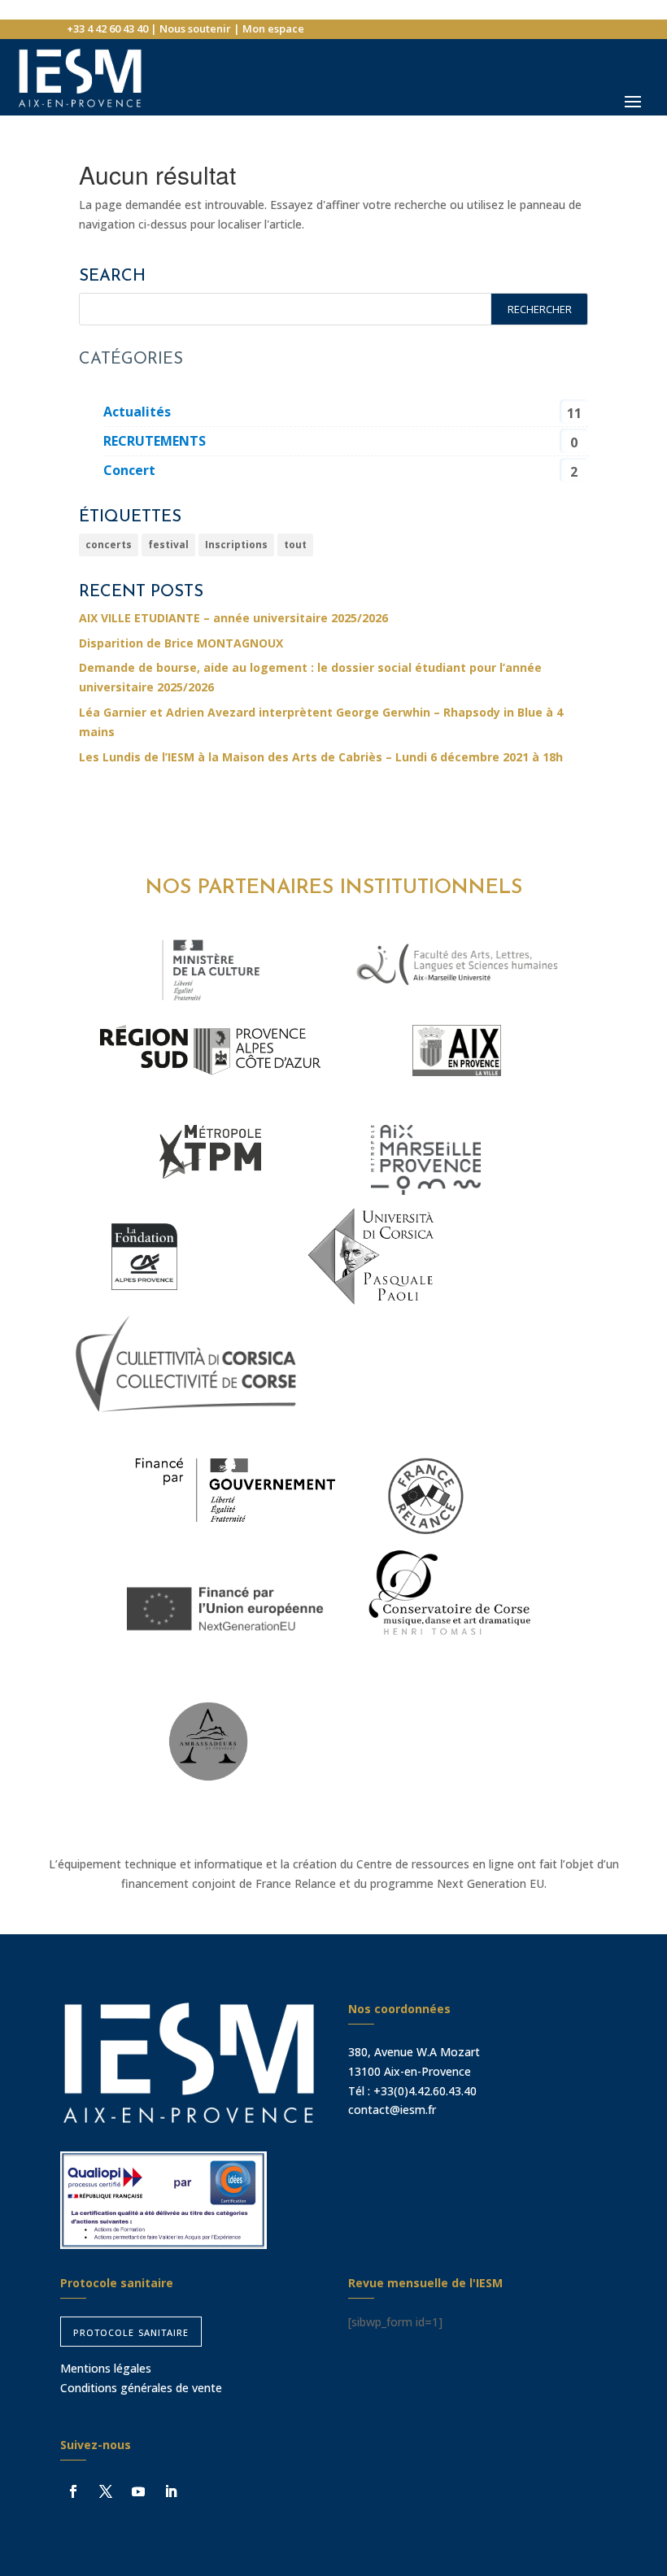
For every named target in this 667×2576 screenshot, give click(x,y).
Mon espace (273, 28)
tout (295, 545)
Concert (129, 470)
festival (168, 545)
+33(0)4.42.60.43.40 (425, 2091)
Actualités (137, 412)
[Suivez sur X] (106, 2491)
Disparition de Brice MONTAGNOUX (181, 643)
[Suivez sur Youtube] (138, 2491)
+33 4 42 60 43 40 (107, 28)
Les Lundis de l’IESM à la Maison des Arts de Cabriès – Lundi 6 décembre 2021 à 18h (321, 757)
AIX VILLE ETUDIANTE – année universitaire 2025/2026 (233, 618)
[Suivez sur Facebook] (73, 2491)
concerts (109, 545)
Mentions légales (106, 2368)
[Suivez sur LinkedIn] (171, 2491)
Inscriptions (236, 545)
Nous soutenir (195, 28)
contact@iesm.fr (392, 2110)
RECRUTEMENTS (155, 441)
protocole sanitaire (131, 2331)
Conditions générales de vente (141, 2388)
